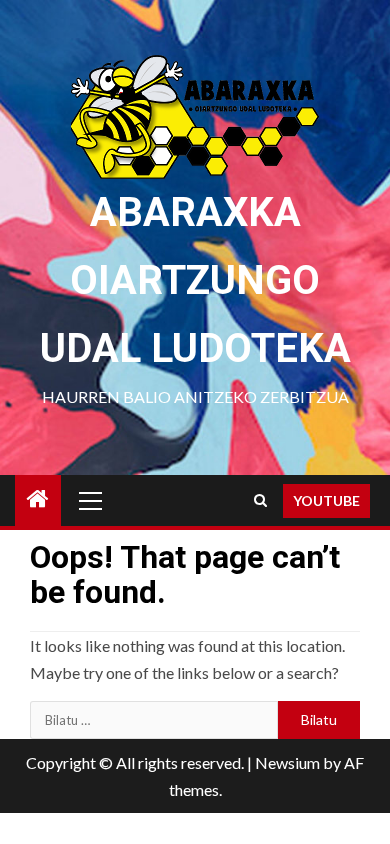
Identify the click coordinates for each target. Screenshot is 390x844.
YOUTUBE (326, 500)
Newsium (287, 762)
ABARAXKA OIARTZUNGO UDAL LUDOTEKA (195, 280)
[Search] (260, 500)
